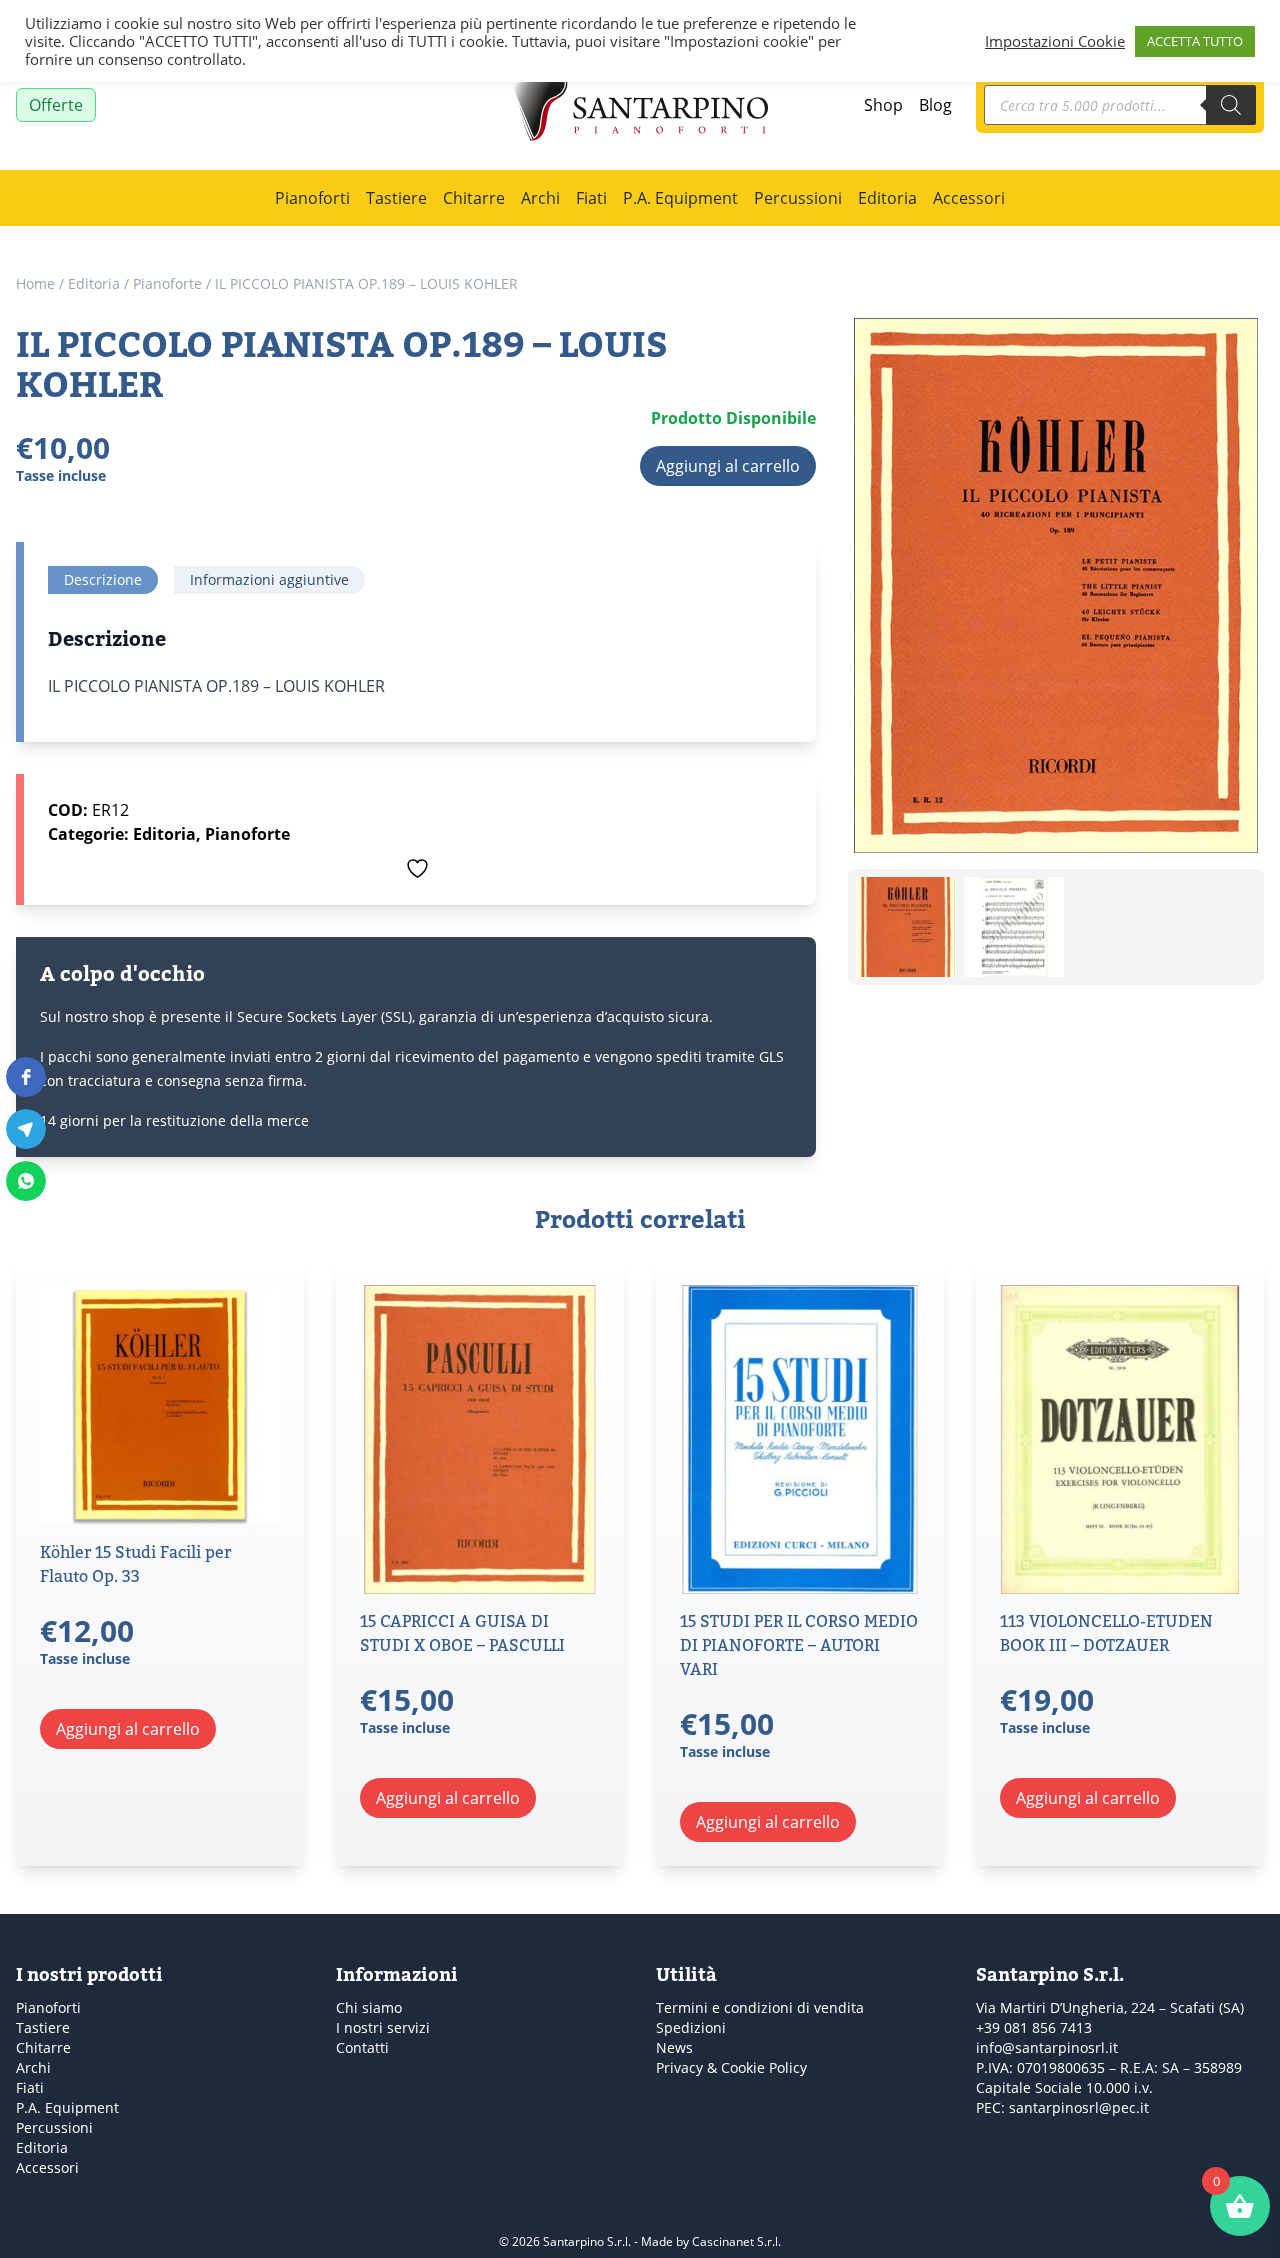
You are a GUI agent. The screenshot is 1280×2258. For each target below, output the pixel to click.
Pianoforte (167, 283)
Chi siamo (369, 2007)
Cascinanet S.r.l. (736, 2241)
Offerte (56, 105)
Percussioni (798, 198)
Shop (883, 105)
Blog (935, 105)
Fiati (591, 198)
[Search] (1231, 105)
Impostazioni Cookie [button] (1055, 41)
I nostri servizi (383, 2027)
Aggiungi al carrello (728, 466)
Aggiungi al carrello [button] (128, 1729)
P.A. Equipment (680, 198)
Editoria (887, 198)
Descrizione (103, 579)
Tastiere (396, 198)
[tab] (103, 580)
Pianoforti (312, 198)
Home (35, 283)
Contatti (362, 2047)
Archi (540, 198)
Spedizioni (691, 2027)
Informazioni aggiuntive (269, 579)
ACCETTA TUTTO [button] (1195, 41)
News (674, 2047)
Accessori (969, 198)
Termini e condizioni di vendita (760, 2007)
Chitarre (474, 198)
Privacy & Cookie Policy (731, 2067)
